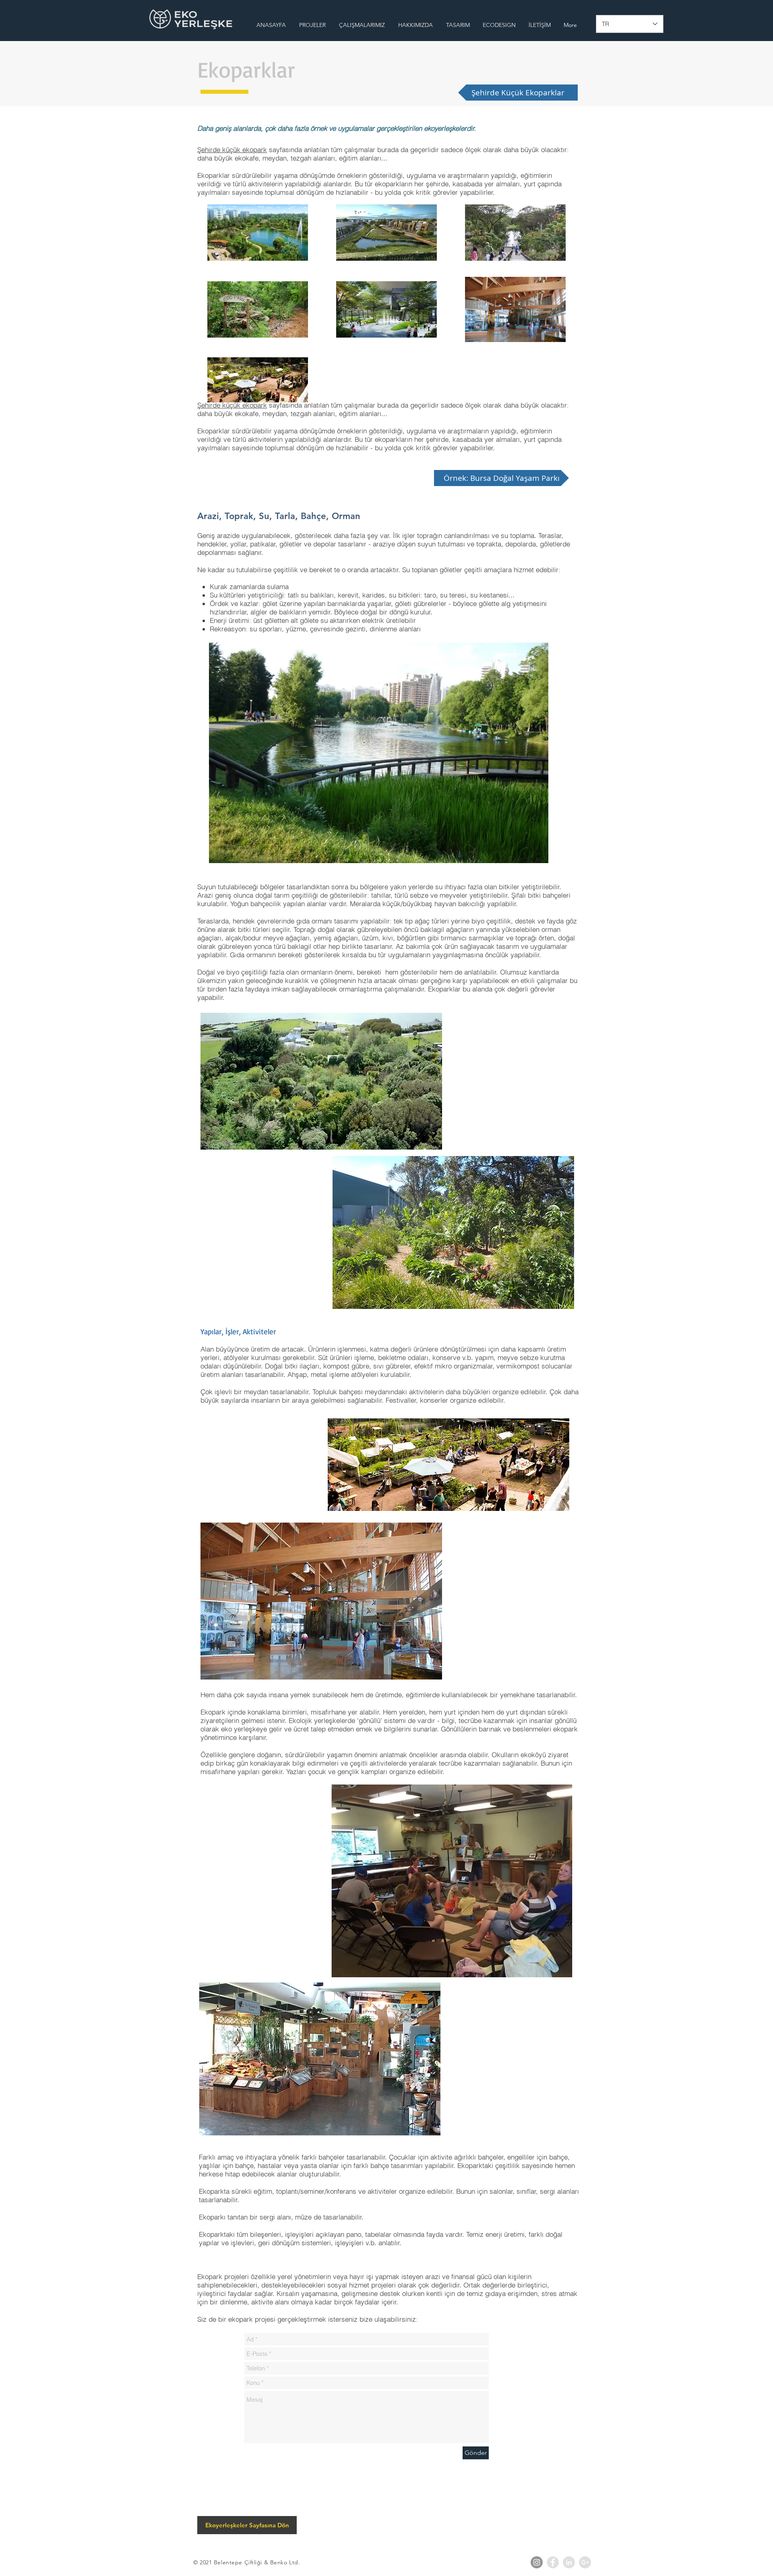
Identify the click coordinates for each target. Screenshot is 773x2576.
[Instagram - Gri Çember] (537, 2562)
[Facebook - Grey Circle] (553, 2562)
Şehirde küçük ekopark (232, 149)
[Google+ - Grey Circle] (585, 2562)
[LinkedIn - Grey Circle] (569, 2562)
